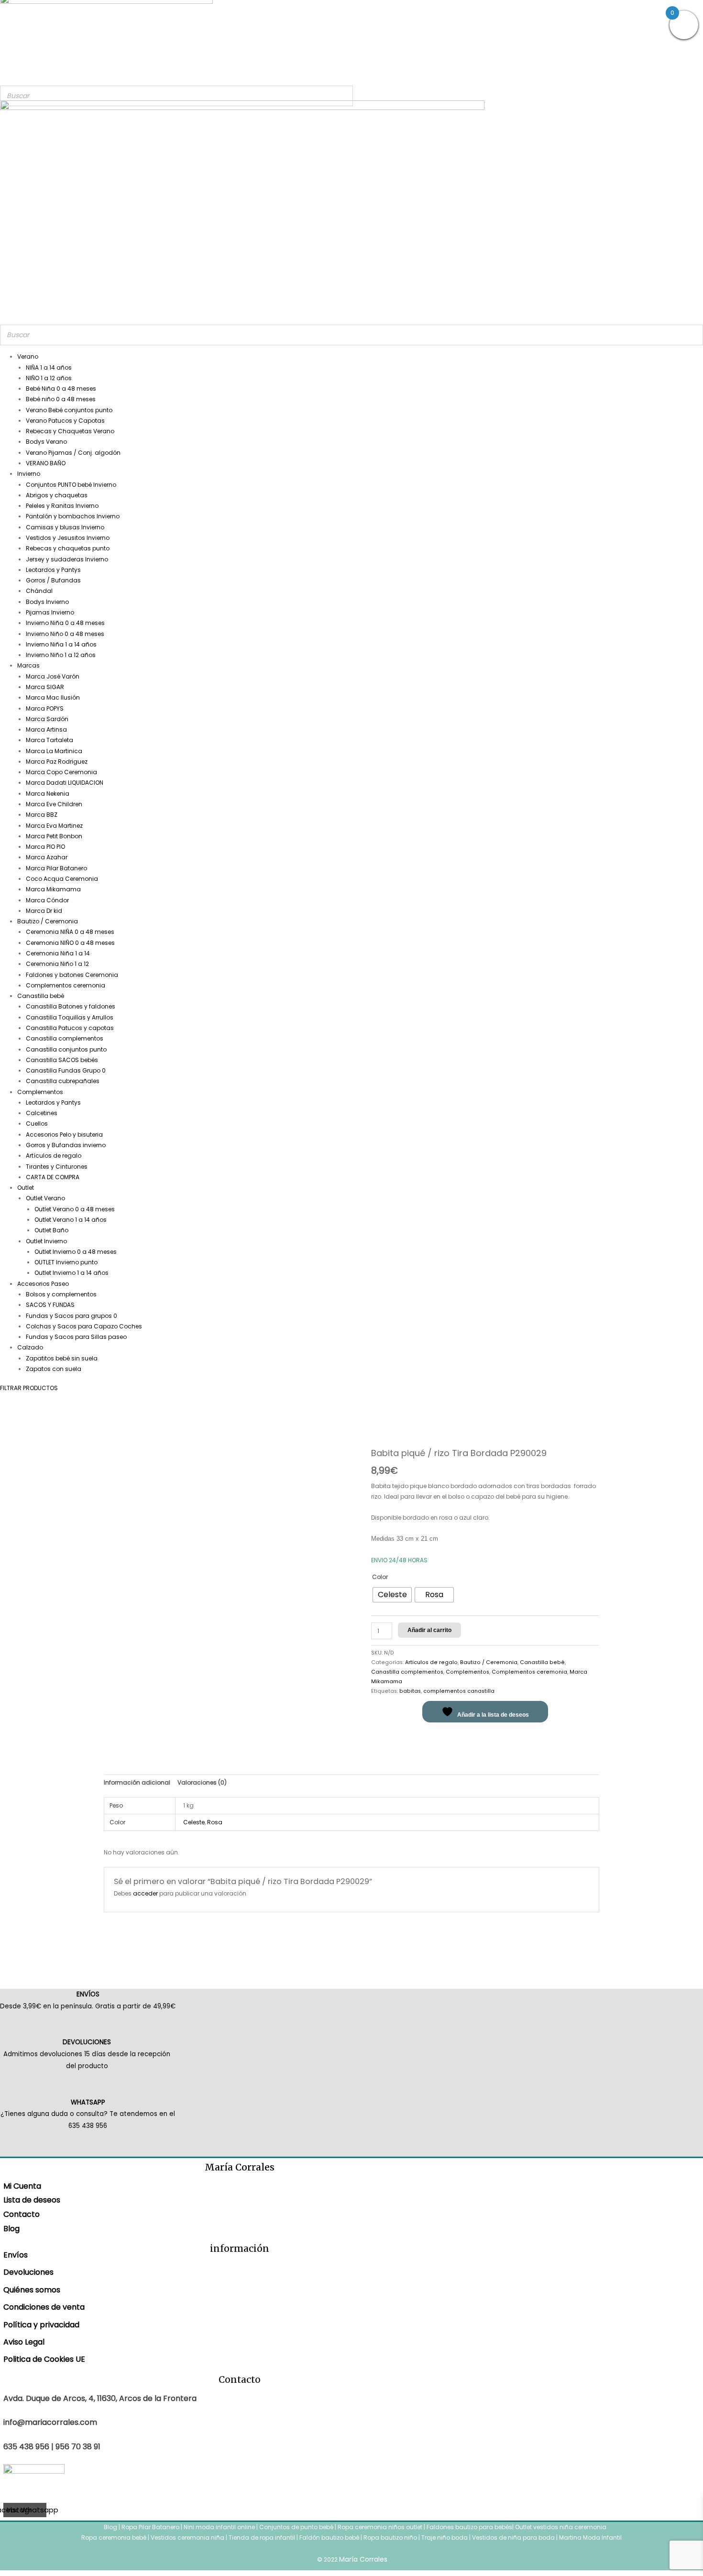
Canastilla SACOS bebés (62, 1060)
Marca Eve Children (54, 804)
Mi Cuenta (22, 2186)
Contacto (22, 2214)
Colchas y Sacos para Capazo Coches (84, 1326)
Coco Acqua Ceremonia (62, 879)
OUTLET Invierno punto (66, 1262)
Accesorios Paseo (43, 1284)
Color (380, 1577)
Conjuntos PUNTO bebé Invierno (71, 485)
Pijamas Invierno (50, 612)
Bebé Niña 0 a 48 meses (61, 389)
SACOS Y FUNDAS (50, 1305)
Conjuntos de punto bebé (296, 2527)
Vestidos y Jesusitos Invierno (68, 538)
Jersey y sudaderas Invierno (67, 559)
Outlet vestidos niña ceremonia (561, 2527)
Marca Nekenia (48, 794)
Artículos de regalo (54, 1156)
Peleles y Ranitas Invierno (62, 506)
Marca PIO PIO (45, 847)
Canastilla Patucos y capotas (70, 1028)
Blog (11, 2229)
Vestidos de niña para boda (513, 2538)
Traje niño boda (445, 2538)
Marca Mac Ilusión (53, 697)
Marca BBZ (42, 815)
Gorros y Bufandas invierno (66, 1145)
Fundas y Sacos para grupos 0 (71, 1316)
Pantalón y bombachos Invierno (73, 516)
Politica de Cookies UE (44, 2359)
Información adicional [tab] (137, 1782)
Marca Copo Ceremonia (61, 772)
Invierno (29, 474)
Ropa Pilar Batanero (150, 2527)
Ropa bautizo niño (390, 2538)
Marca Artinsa (46, 729)
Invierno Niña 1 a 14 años (61, 644)
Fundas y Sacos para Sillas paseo (76, 1337)
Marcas (28, 665)
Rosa (215, 1822)
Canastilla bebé (41, 996)
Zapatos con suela (54, 1369)
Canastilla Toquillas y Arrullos (70, 1017)
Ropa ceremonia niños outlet (380, 2527)
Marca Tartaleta (49, 740)
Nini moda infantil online (220, 2527)
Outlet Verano (45, 1198)
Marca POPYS (45, 708)
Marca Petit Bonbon (54, 836)
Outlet (26, 1188)
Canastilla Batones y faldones (71, 1006)
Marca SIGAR (45, 687)
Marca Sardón (47, 719)
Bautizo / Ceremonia (48, 921)
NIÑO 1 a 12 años (49, 378)
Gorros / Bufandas (53, 580)
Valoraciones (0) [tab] (202, 1782)
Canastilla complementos (65, 1038)
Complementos (40, 1092)
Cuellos (37, 1124)
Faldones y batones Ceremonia (72, 975)
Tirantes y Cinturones (57, 1167)
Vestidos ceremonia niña (187, 2538)
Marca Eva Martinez (54, 826)
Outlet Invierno (46, 1241)
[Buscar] (343, 96)
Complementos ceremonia (66, 985)
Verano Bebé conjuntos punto (69, 410)
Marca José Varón (53, 676)
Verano (28, 356)
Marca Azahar (47, 857)
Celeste (194, 1822)
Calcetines (42, 1113)
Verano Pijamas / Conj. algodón (73, 453)
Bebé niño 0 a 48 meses (61, 399)
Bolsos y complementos (61, 1294)
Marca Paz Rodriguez (57, 762)
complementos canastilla (459, 1691)
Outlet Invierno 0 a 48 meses (76, 1252)
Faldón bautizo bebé (329, 2538)
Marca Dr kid (44, 911)
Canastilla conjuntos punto (66, 1049)
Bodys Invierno (47, 602)
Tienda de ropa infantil (262, 2538)
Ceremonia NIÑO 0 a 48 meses (70, 943)
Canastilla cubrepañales (63, 1081)
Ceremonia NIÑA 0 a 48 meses (70, 932)
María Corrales (363, 2559)
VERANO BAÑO (46, 463)
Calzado (30, 1347)
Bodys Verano (46, 442)
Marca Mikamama (53, 889)
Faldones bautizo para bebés (469, 2527)
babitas (410, 1691)
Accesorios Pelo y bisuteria (64, 1135)
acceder (145, 1893)
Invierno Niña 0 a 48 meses (65, 623)
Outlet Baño (51, 1230)
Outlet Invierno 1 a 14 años (71, 1273)
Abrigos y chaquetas (57, 495)
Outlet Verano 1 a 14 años (71, 1220)
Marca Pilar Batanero (56, 868)
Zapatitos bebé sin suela (62, 1358)
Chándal (39, 591)
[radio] (392, 1595)
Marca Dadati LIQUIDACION (65, 783)
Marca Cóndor (47, 900)
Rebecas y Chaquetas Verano (70, 431)
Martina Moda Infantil (590, 2538)
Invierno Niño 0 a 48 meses (65, 634)
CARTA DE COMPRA (53, 1177)
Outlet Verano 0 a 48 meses (75, 1209)
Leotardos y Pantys (53, 570)
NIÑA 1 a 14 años (49, 367)
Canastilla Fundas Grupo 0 (66, 1070)
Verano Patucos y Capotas (65, 421)
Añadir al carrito (429, 1630)
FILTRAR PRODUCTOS (29, 1388)
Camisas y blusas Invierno (65, 527)
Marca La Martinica (54, 751)
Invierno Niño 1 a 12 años (61, 655)
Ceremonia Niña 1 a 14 (58, 953)
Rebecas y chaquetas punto (68, 548)
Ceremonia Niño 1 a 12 (57, 964)
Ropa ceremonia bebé (114, 2538)
